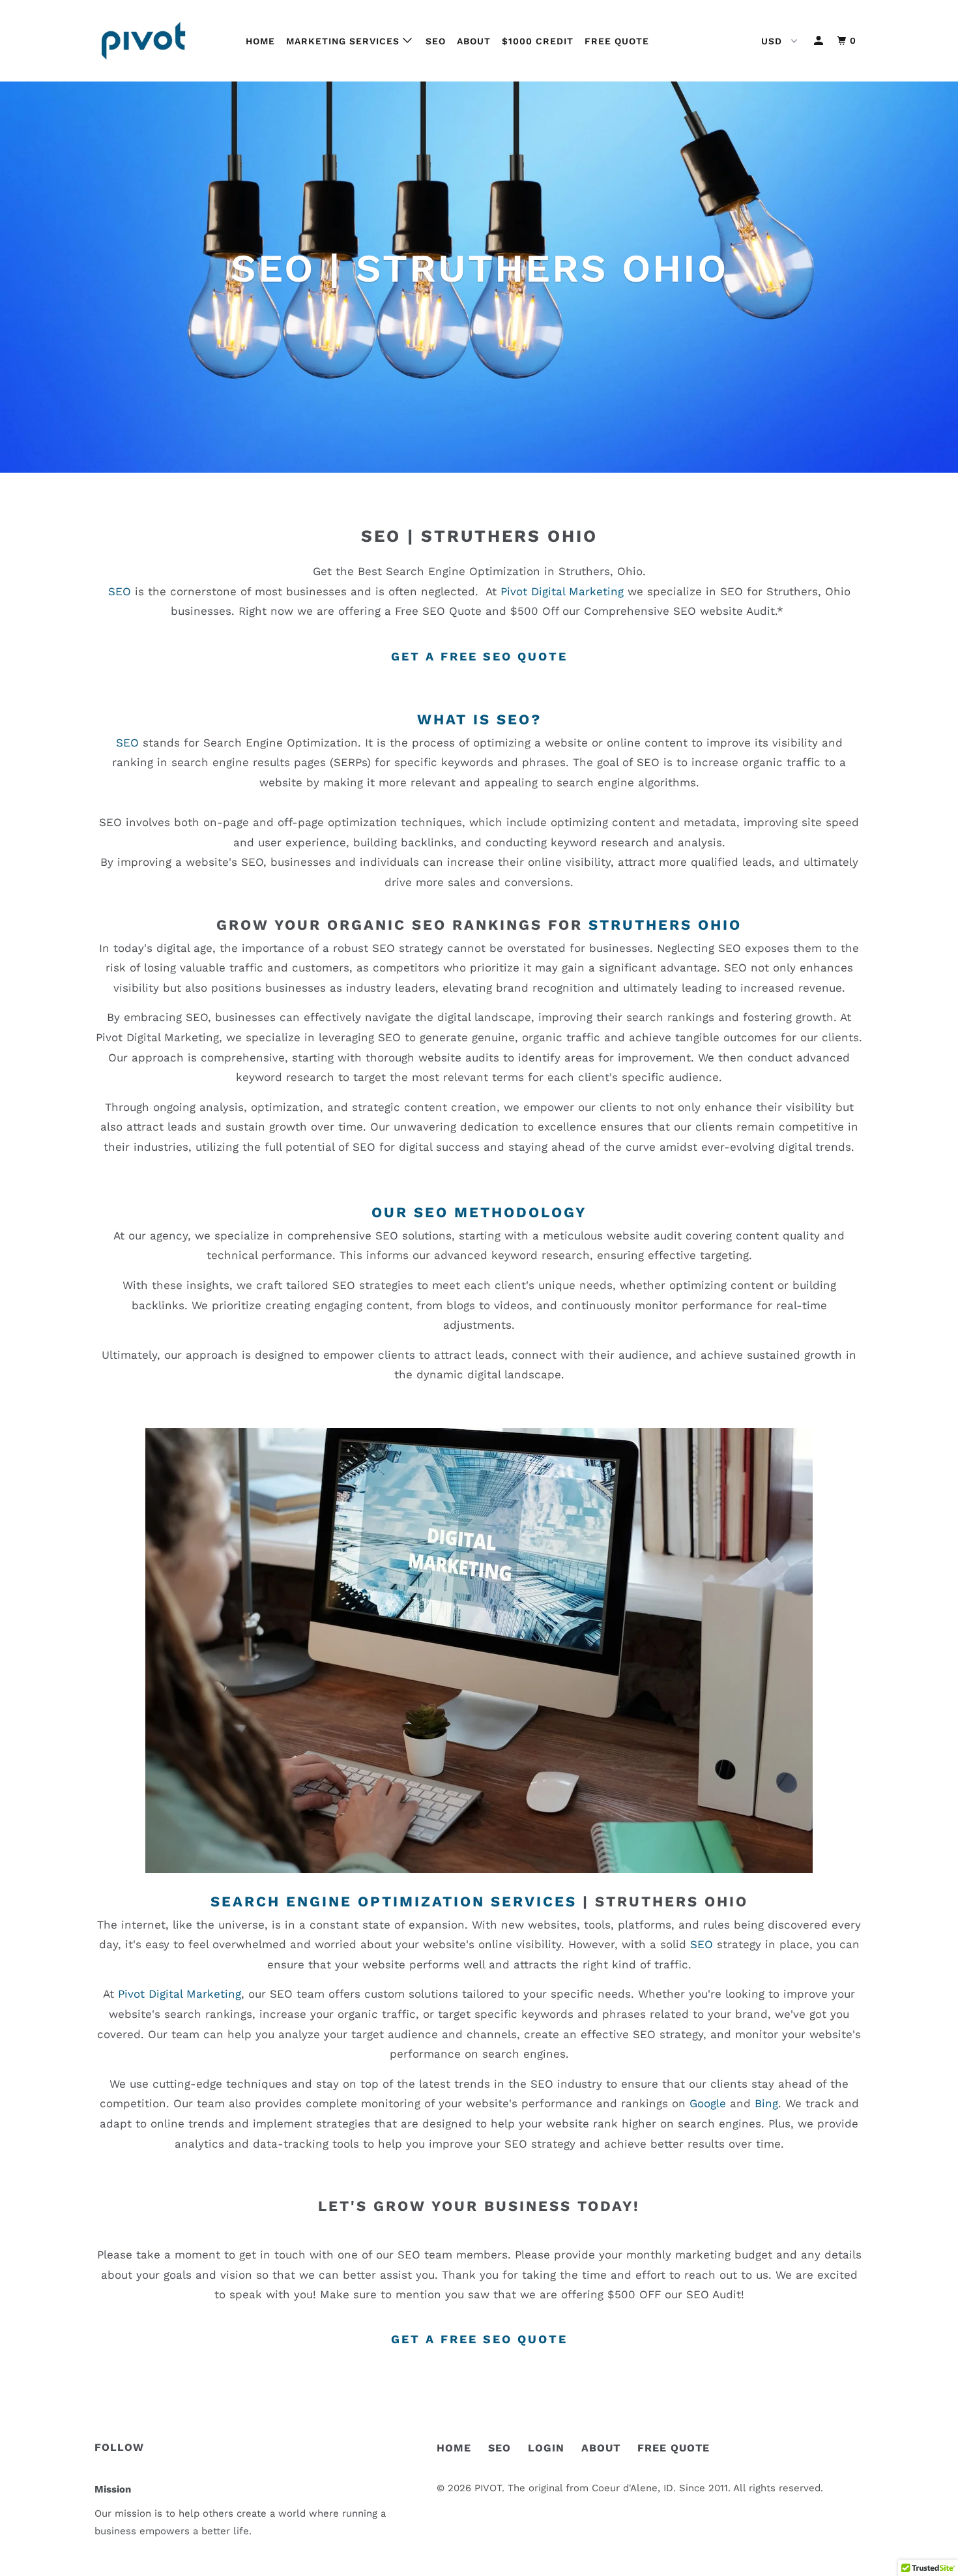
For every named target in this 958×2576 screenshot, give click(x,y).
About (474, 41)
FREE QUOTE (674, 2448)
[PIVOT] (161, 41)
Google (708, 2103)
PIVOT (488, 2488)
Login (546, 2448)
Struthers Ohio (509, 536)
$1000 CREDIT (538, 41)
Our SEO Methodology (479, 1212)
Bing (766, 2103)
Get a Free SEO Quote (479, 656)
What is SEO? (479, 719)
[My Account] (820, 41)
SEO (436, 41)
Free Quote (617, 41)
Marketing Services (344, 41)
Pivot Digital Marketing (562, 591)
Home (260, 41)
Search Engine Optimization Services (394, 1902)
